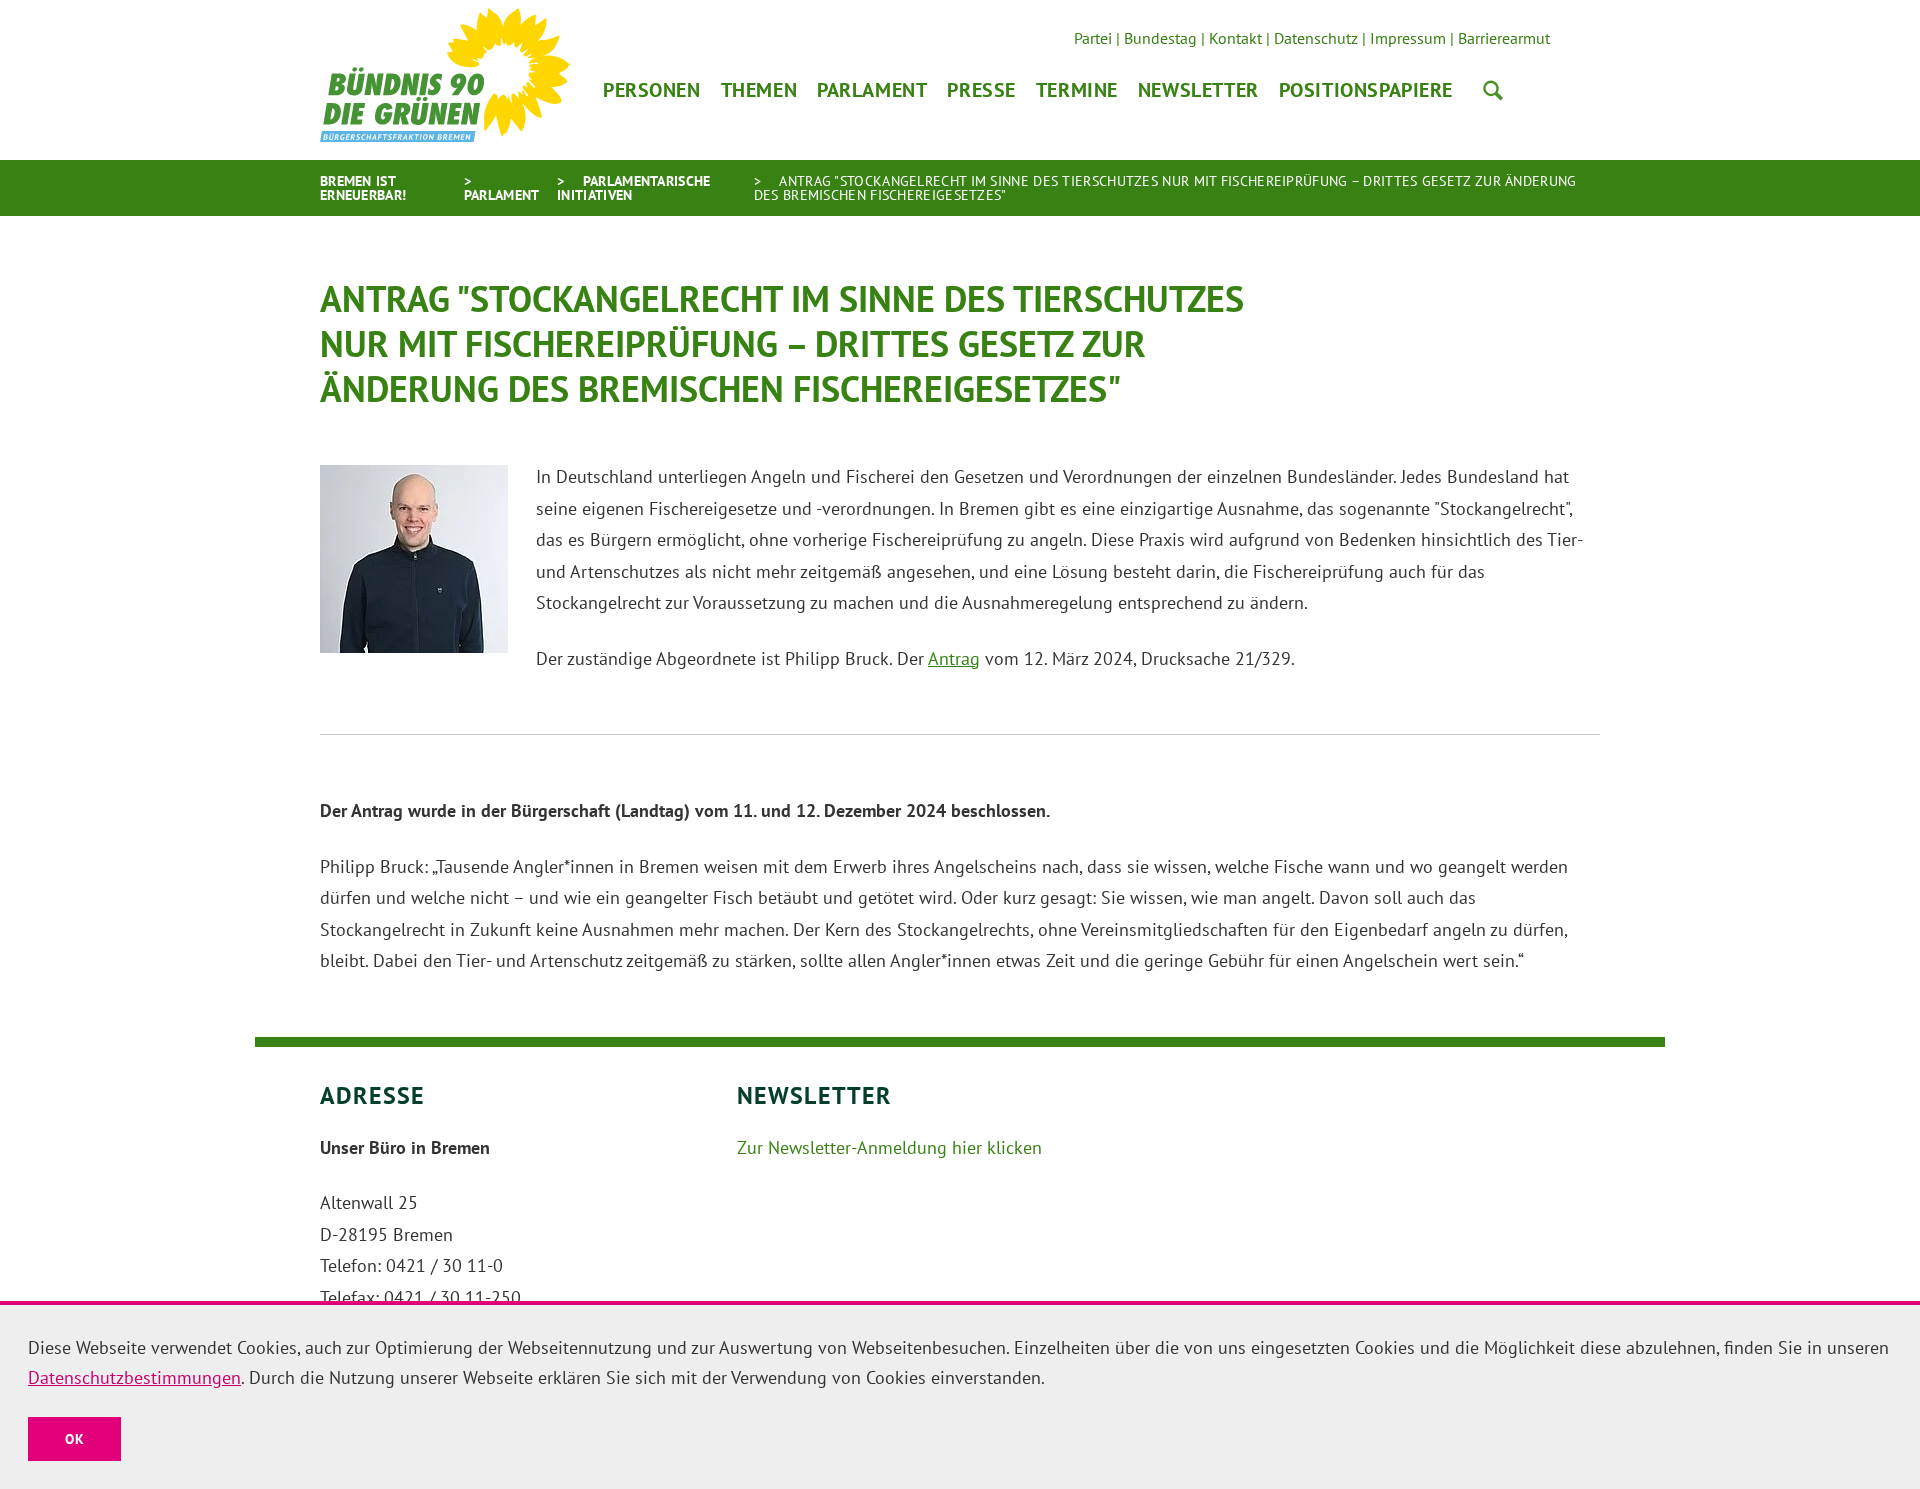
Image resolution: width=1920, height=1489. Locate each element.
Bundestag (1160, 38)
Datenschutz (1316, 38)
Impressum (1408, 38)
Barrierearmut (1504, 38)
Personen (652, 90)
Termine (1077, 90)
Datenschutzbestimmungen (134, 1377)
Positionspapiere (1366, 90)
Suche (1493, 90)
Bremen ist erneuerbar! (363, 188)
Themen (759, 90)
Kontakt (1235, 38)
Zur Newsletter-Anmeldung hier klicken (889, 1147)
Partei (1093, 38)
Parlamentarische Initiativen (633, 188)
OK (74, 1439)
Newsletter (1198, 90)
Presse (981, 90)
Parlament (872, 90)
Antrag (954, 658)
